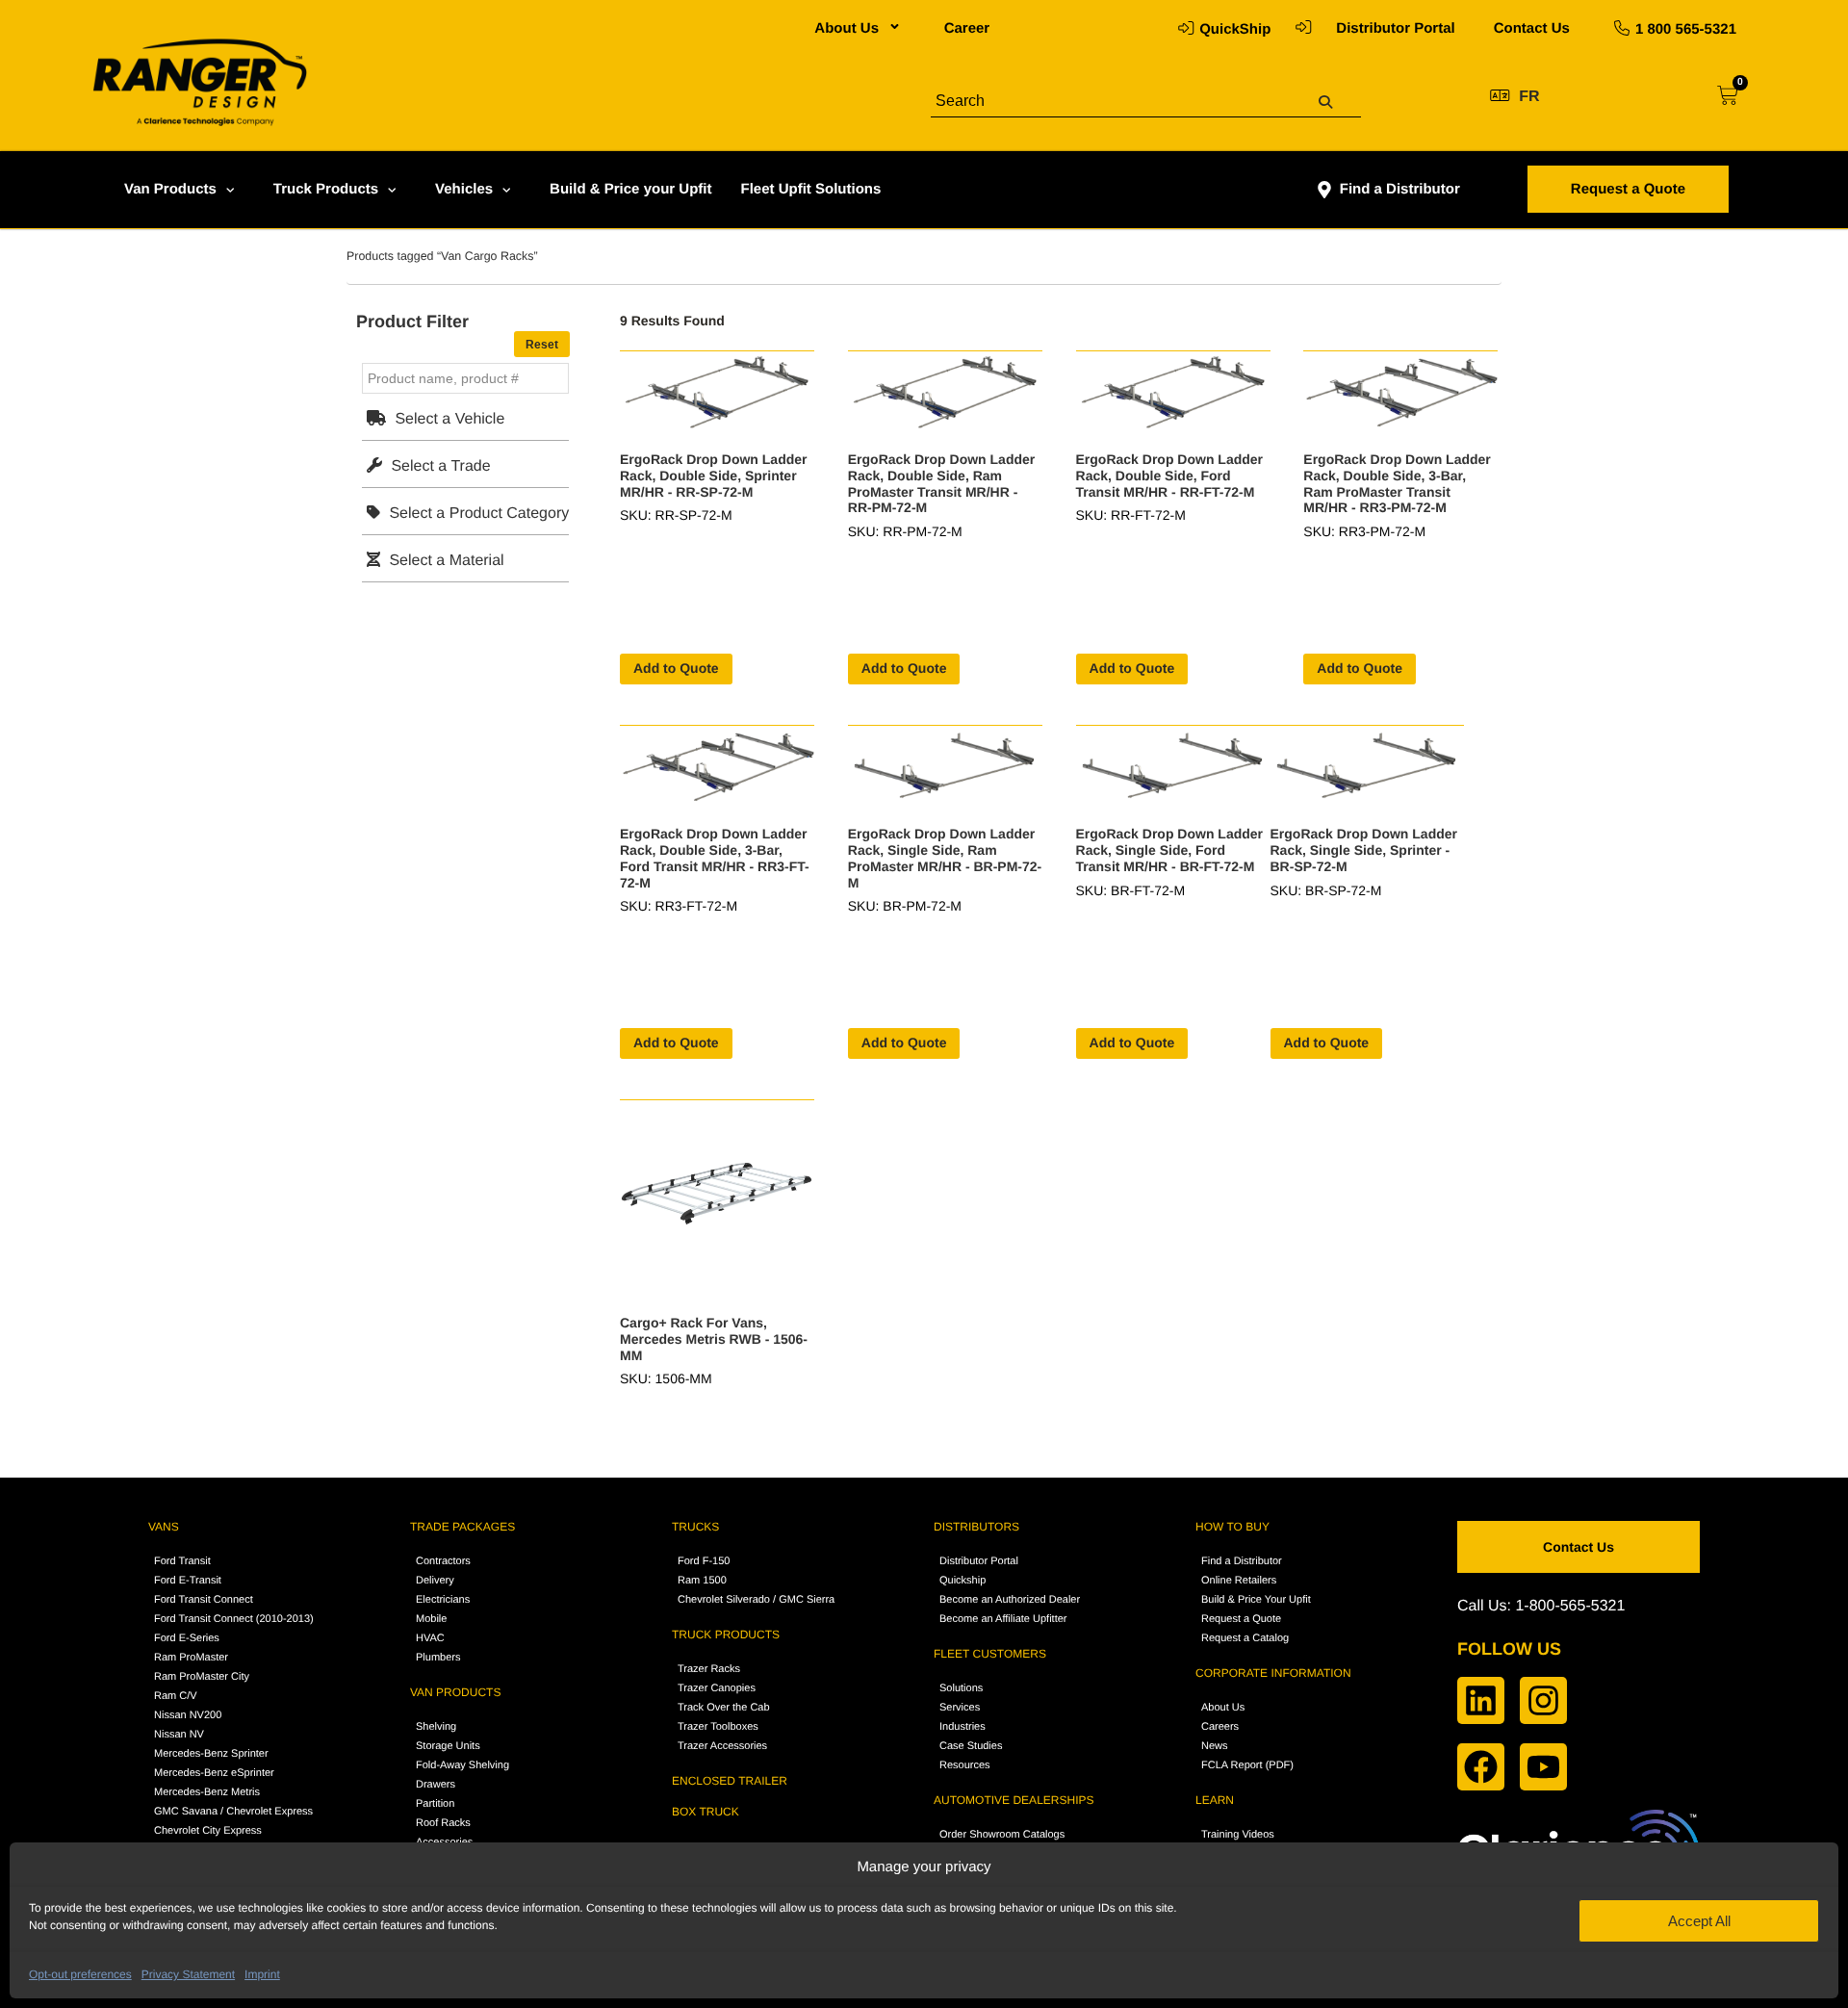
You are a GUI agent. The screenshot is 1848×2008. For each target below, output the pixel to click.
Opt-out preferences (80, 1974)
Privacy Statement (188, 1974)
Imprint (262, 1974)
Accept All (1699, 1921)
